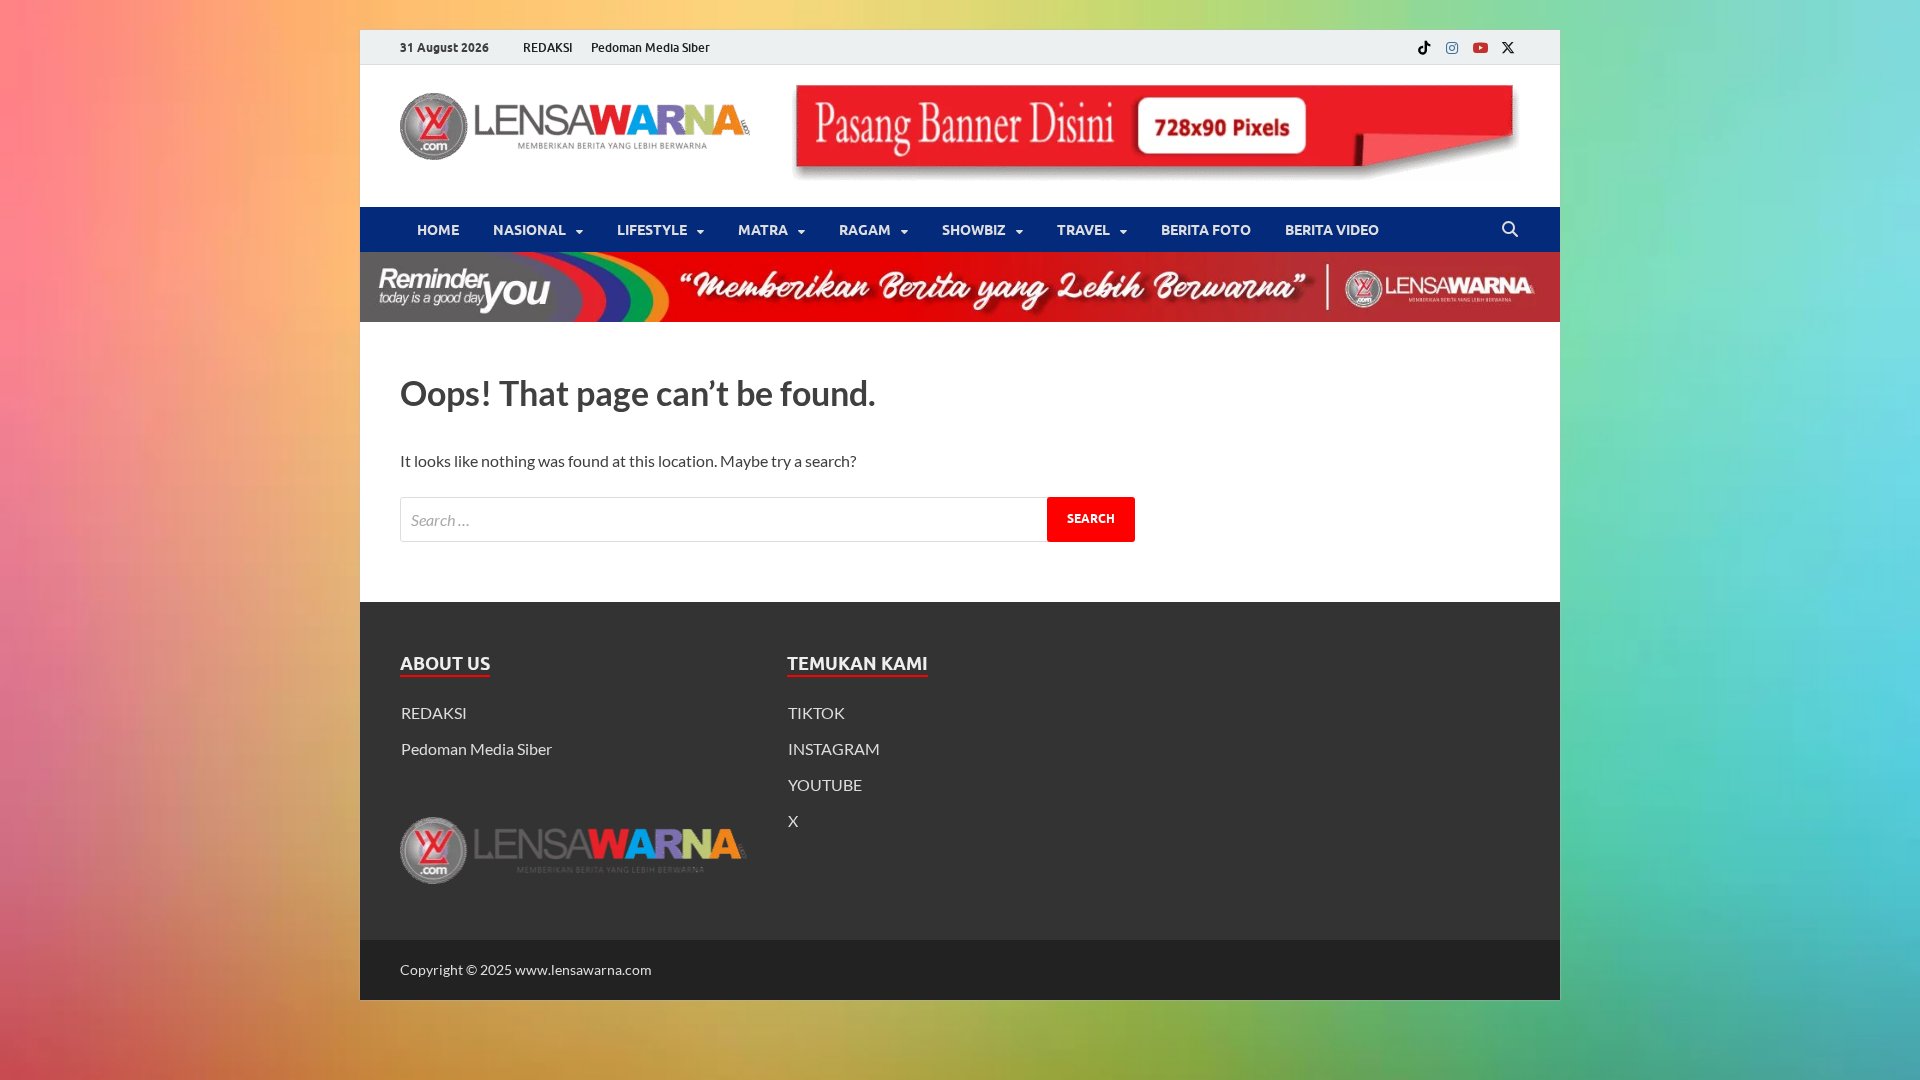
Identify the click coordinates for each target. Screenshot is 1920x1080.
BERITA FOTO (1206, 230)
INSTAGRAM (834, 748)
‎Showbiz (974, 230)
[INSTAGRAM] (1452, 47)
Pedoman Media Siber (650, 47)
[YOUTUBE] (1480, 47)
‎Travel (1083, 230)
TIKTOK (816, 712)
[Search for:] (767, 519)
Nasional (529, 230)
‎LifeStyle (652, 230)
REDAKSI (548, 47)
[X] (1508, 47)
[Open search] (1510, 230)
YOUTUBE (825, 784)
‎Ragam (865, 230)
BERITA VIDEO (1332, 230)
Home (438, 230)
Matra (763, 230)
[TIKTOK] (1424, 47)
